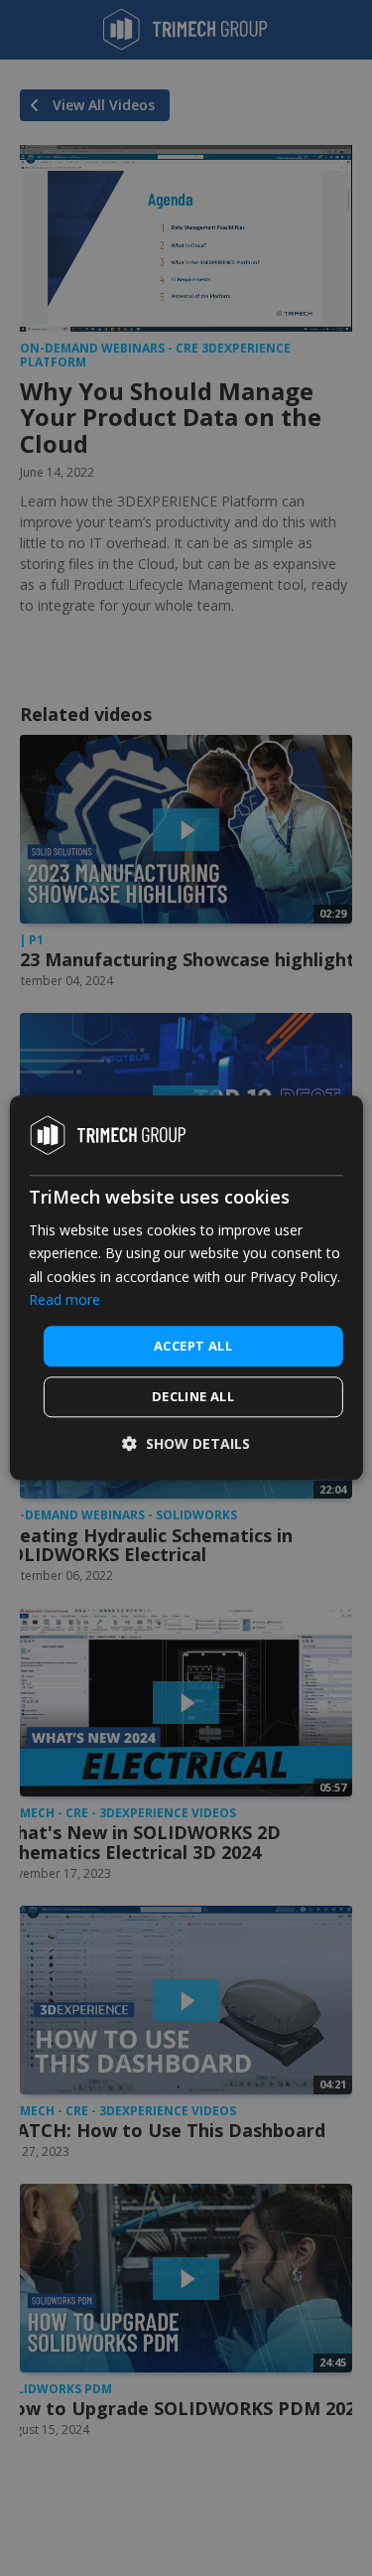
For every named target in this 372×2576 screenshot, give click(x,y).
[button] (186, 1444)
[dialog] (186, 1288)
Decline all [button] (193, 1397)
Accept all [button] (193, 1346)
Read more (64, 1299)
